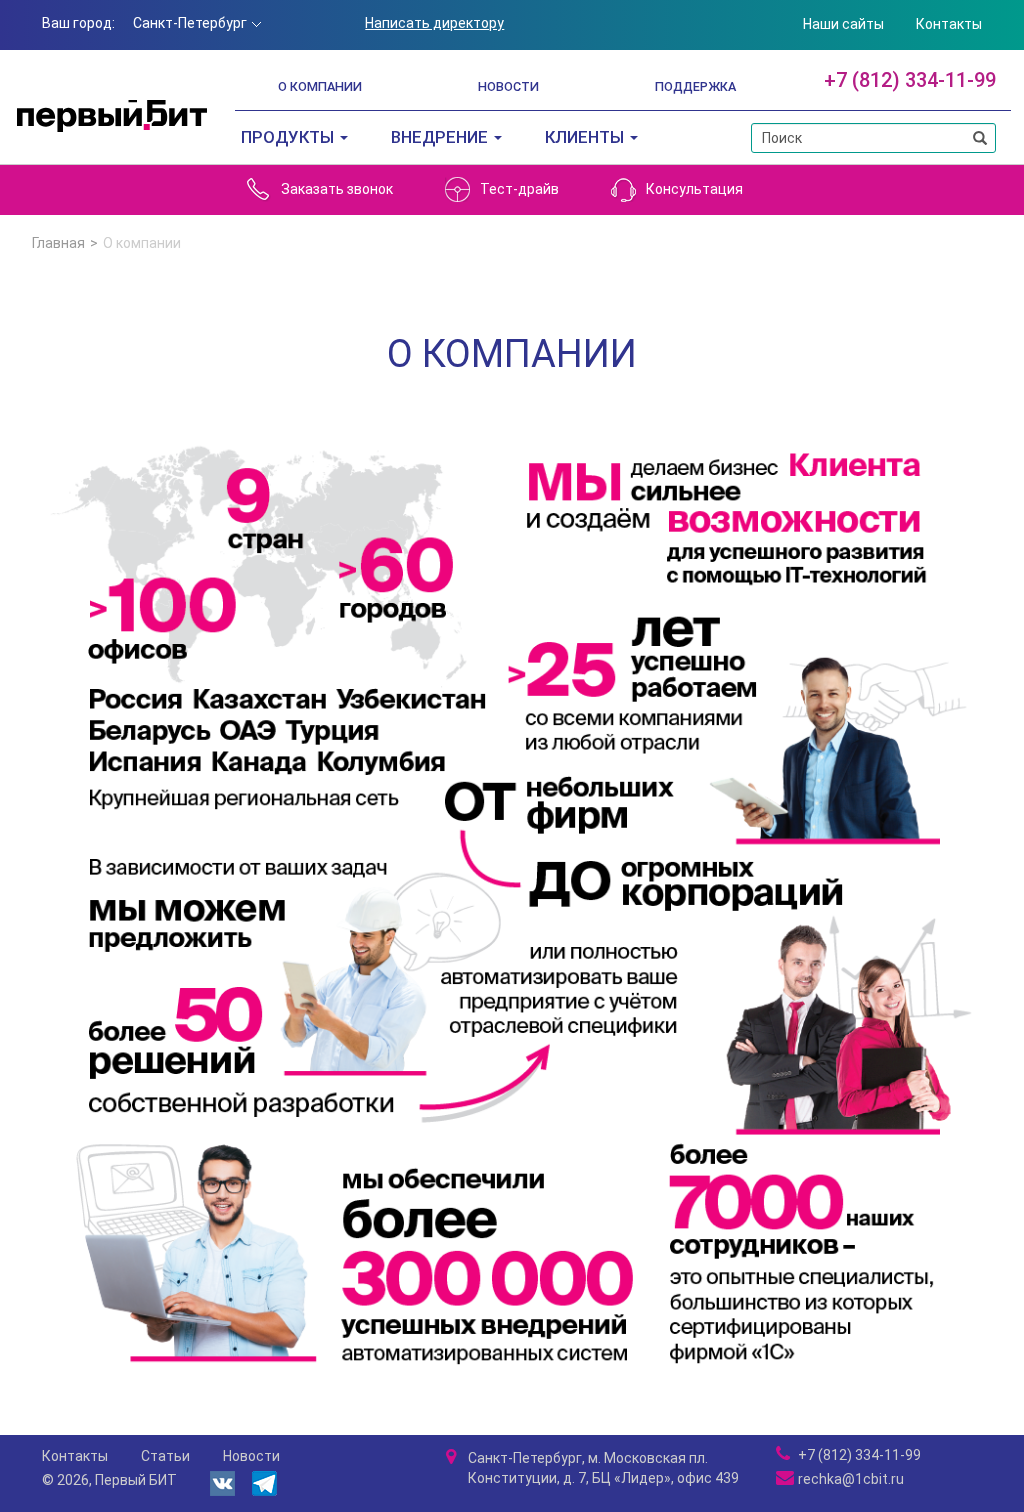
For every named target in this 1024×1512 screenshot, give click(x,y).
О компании (320, 86)
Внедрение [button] (441, 137)
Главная (58, 243)
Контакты (949, 24)
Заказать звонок (337, 189)
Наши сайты (843, 24)
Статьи (165, 1456)
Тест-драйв (519, 189)
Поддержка (695, 86)
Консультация (694, 189)
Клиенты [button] (586, 137)
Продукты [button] (289, 137)
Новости (508, 86)
